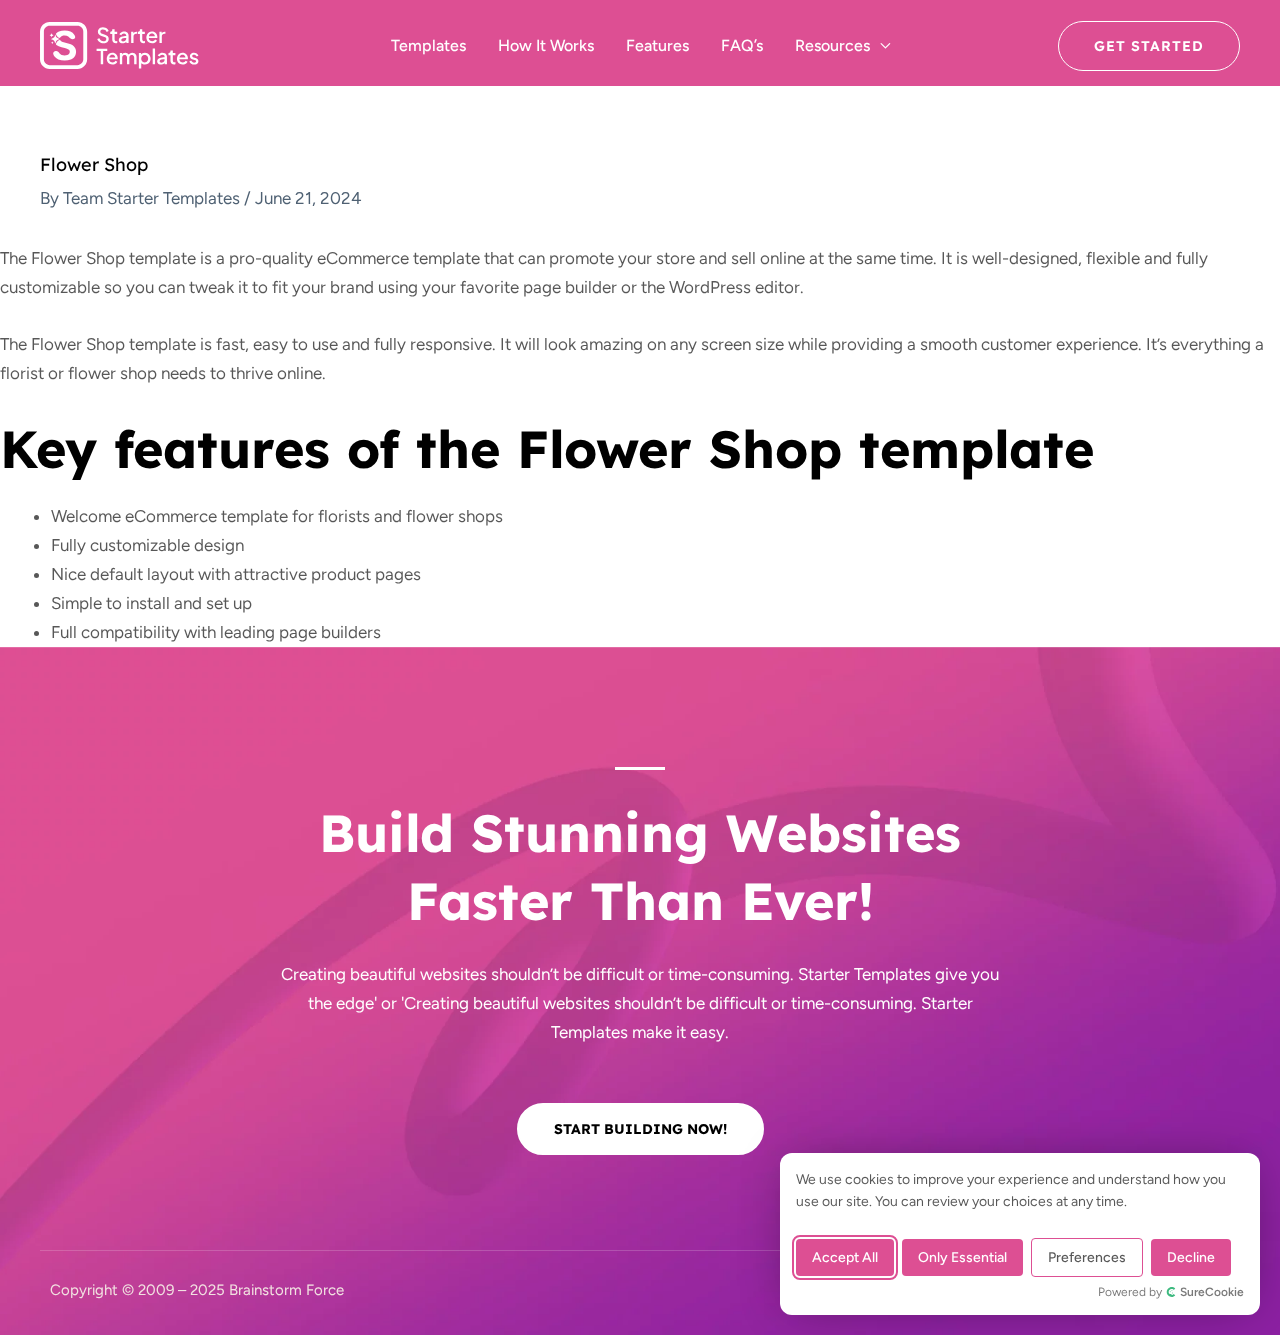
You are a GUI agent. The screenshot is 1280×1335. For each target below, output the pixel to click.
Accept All (845, 1257)
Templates (428, 45)
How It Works (546, 45)
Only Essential (962, 1257)
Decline (1191, 1257)
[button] (1149, 46)
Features (657, 45)
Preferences (1087, 1257)
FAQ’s (742, 45)
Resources (832, 45)
